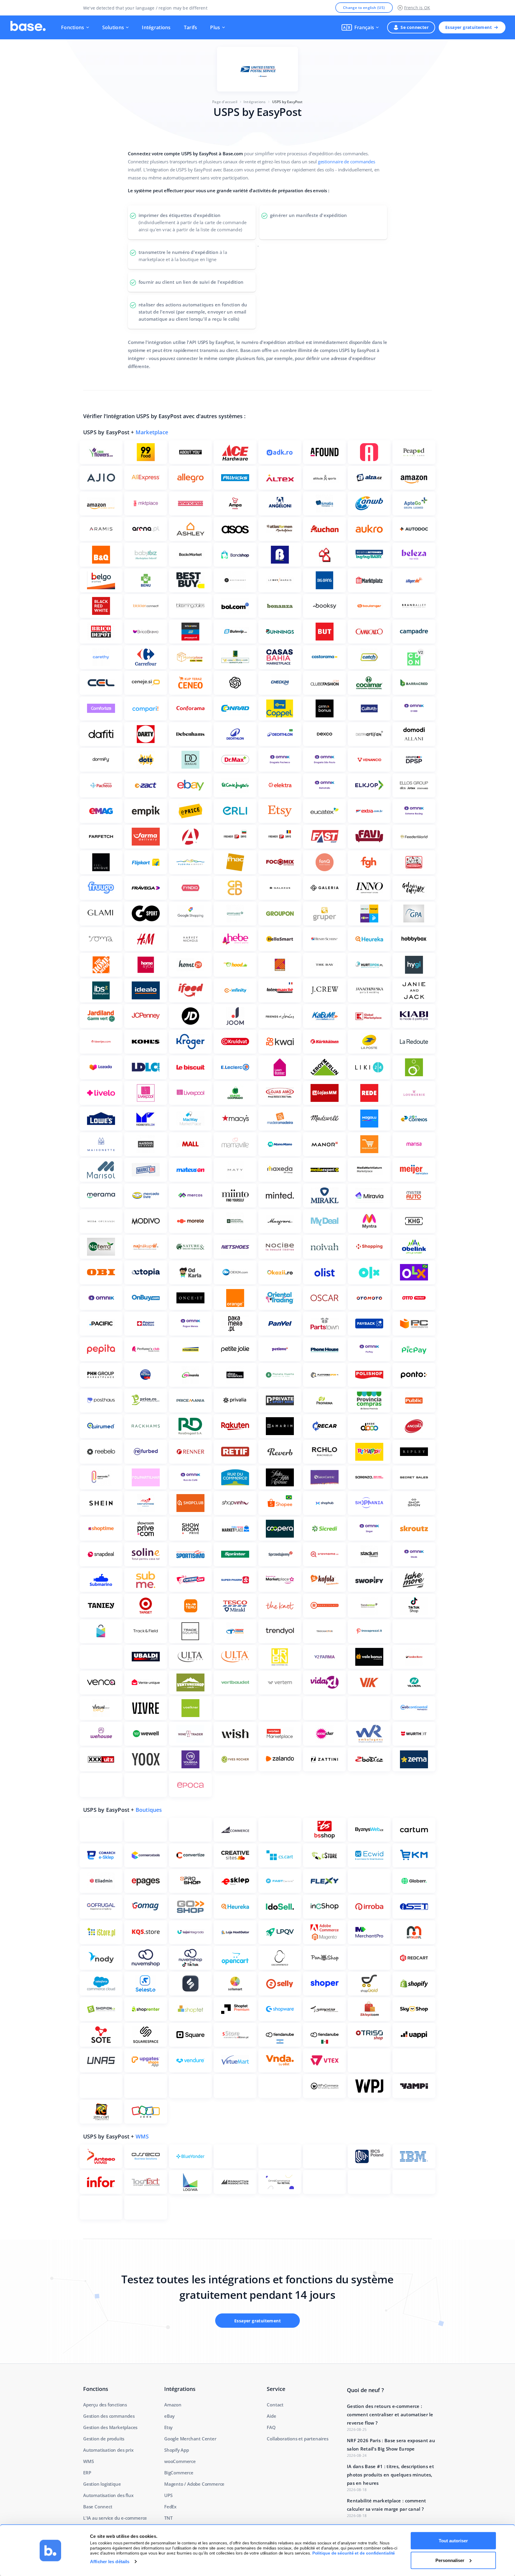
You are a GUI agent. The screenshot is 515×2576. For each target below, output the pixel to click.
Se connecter (415, 27)
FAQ (271, 2427)
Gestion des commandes (109, 2416)
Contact (275, 2405)
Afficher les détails (110, 2562)
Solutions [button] (113, 27)
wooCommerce (180, 2461)
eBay (169, 2416)
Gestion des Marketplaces (110, 2427)
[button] (360, 27)
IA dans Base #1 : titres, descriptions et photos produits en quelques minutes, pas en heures (390, 2475)
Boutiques (149, 1810)
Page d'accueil (225, 102)
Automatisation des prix (108, 2450)
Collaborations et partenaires (297, 2439)
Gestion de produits (104, 2439)
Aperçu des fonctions (105, 2405)
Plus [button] (215, 27)
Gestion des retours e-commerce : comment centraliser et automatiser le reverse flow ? (390, 2414)
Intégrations (156, 27)
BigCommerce (179, 2473)
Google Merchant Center (190, 2439)
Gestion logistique (102, 2484)
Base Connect (98, 2507)
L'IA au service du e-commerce (115, 2518)
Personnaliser (450, 2560)
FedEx (170, 2507)
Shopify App (177, 2450)
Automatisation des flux (108, 2495)
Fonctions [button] (73, 27)
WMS (142, 2136)
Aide (271, 2416)
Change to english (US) (364, 8)
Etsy (168, 2427)
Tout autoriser (453, 2541)
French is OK (417, 8)
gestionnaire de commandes (347, 162)
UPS (168, 2495)
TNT (168, 2518)
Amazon (173, 2405)
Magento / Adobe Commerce (194, 2484)
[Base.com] (28, 27)
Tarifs (191, 27)
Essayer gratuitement (469, 27)
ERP (87, 2473)
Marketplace (152, 432)
